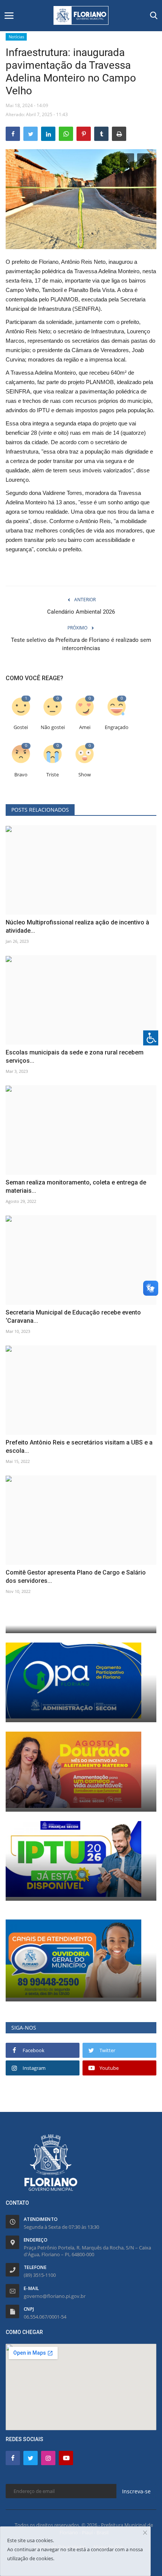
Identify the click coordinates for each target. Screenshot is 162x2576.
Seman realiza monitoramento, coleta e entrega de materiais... (76, 1187)
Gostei (21, 727)
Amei (85, 727)
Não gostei (53, 727)
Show (85, 775)
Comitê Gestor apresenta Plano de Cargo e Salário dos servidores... (76, 1577)
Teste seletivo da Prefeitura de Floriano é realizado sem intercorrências (81, 644)
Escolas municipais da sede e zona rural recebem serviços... (75, 1057)
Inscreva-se (136, 2491)
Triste (53, 775)
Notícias (16, 37)
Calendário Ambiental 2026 (81, 612)
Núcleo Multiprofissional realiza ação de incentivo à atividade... (77, 926)
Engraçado (117, 727)
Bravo (21, 775)
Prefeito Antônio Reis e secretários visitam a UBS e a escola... (79, 1447)
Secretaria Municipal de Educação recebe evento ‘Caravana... (73, 1317)
